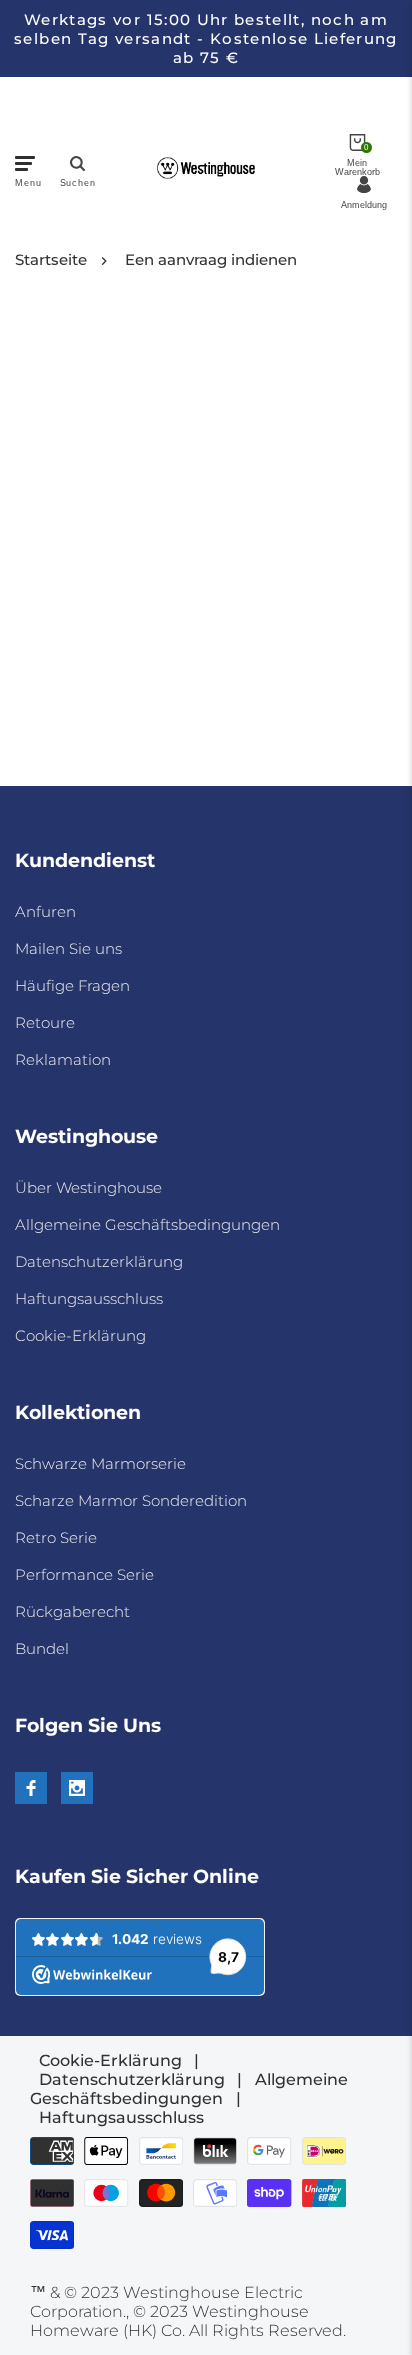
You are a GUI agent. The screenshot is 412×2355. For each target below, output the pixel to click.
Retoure (45, 1022)
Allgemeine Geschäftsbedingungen (147, 1224)
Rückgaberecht (72, 1611)
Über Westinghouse (88, 1187)
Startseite (51, 259)
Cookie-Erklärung (80, 1335)
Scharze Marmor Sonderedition (131, 1500)
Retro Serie (56, 1537)
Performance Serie (84, 1574)
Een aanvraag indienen (211, 259)
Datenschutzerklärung (99, 1261)
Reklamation (63, 1059)
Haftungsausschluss (89, 1298)
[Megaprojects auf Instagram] (77, 1788)
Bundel (42, 1648)
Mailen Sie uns (68, 948)
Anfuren (45, 911)
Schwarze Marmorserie (100, 1463)
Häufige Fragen (72, 985)
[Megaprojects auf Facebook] (31, 1788)
